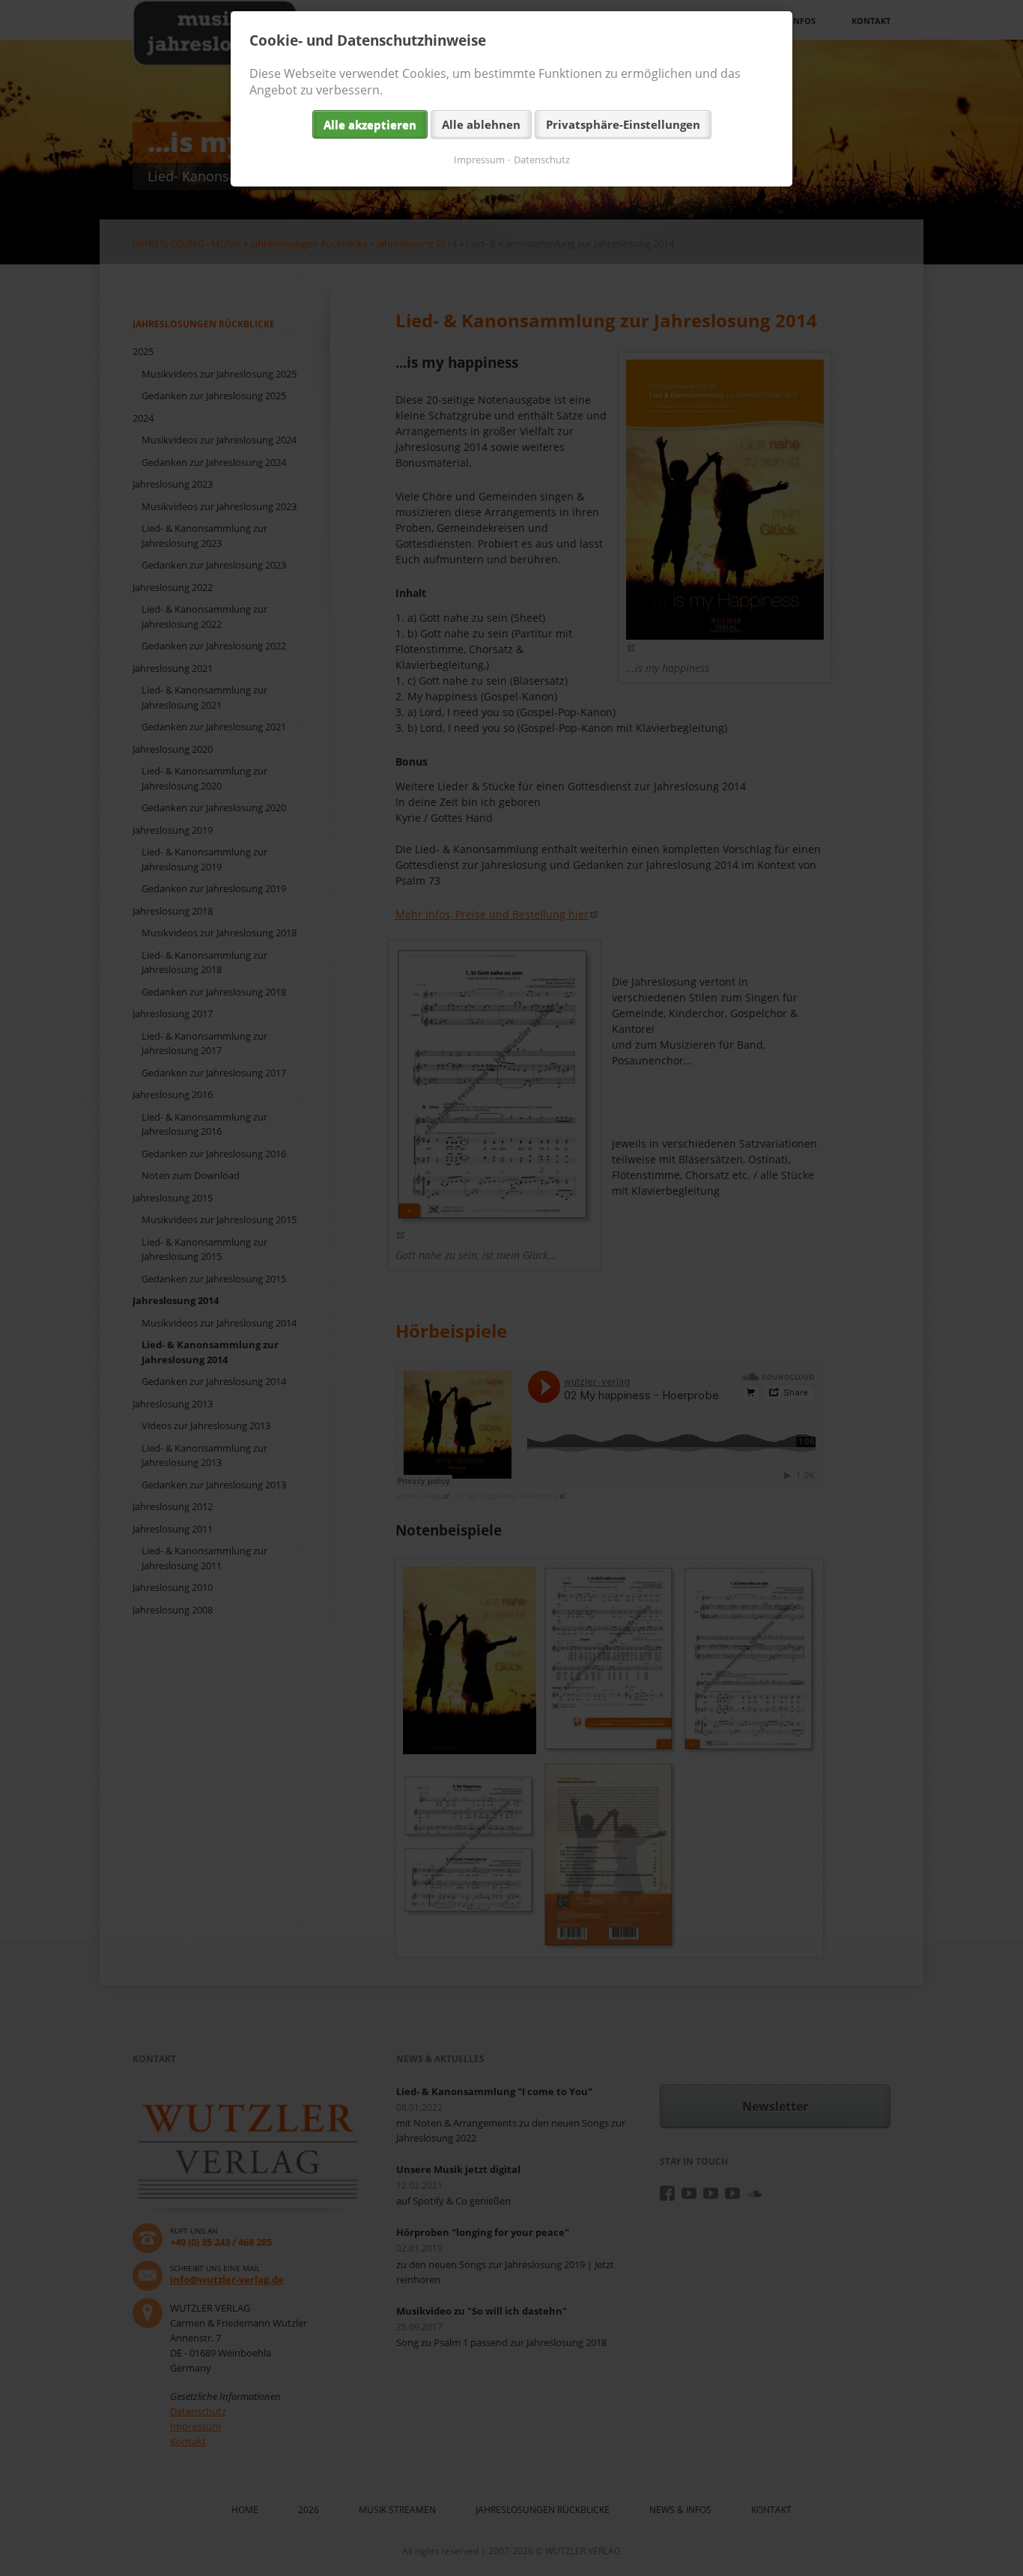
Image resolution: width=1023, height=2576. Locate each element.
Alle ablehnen (481, 124)
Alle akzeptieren (370, 124)
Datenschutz (542, 160)
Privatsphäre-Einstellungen (623, 124)
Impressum (479, 160)
